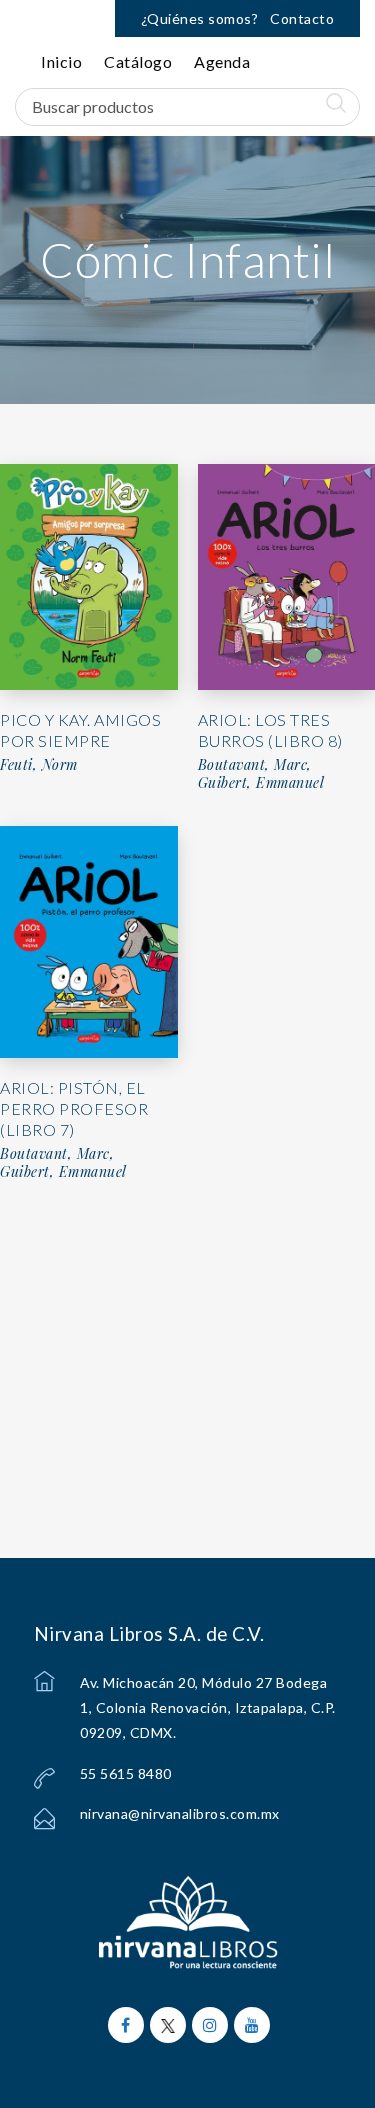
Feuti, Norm (39, 765)
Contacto (302, 18)
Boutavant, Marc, (57, 1154)
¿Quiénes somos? (200, 18)
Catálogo (138, 61)
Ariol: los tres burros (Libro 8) (270, 730)
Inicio (61, 61)
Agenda (222, 61)
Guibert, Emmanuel (63, 1172)
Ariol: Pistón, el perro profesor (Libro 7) (74, 1108)
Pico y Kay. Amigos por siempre (80, 730)
